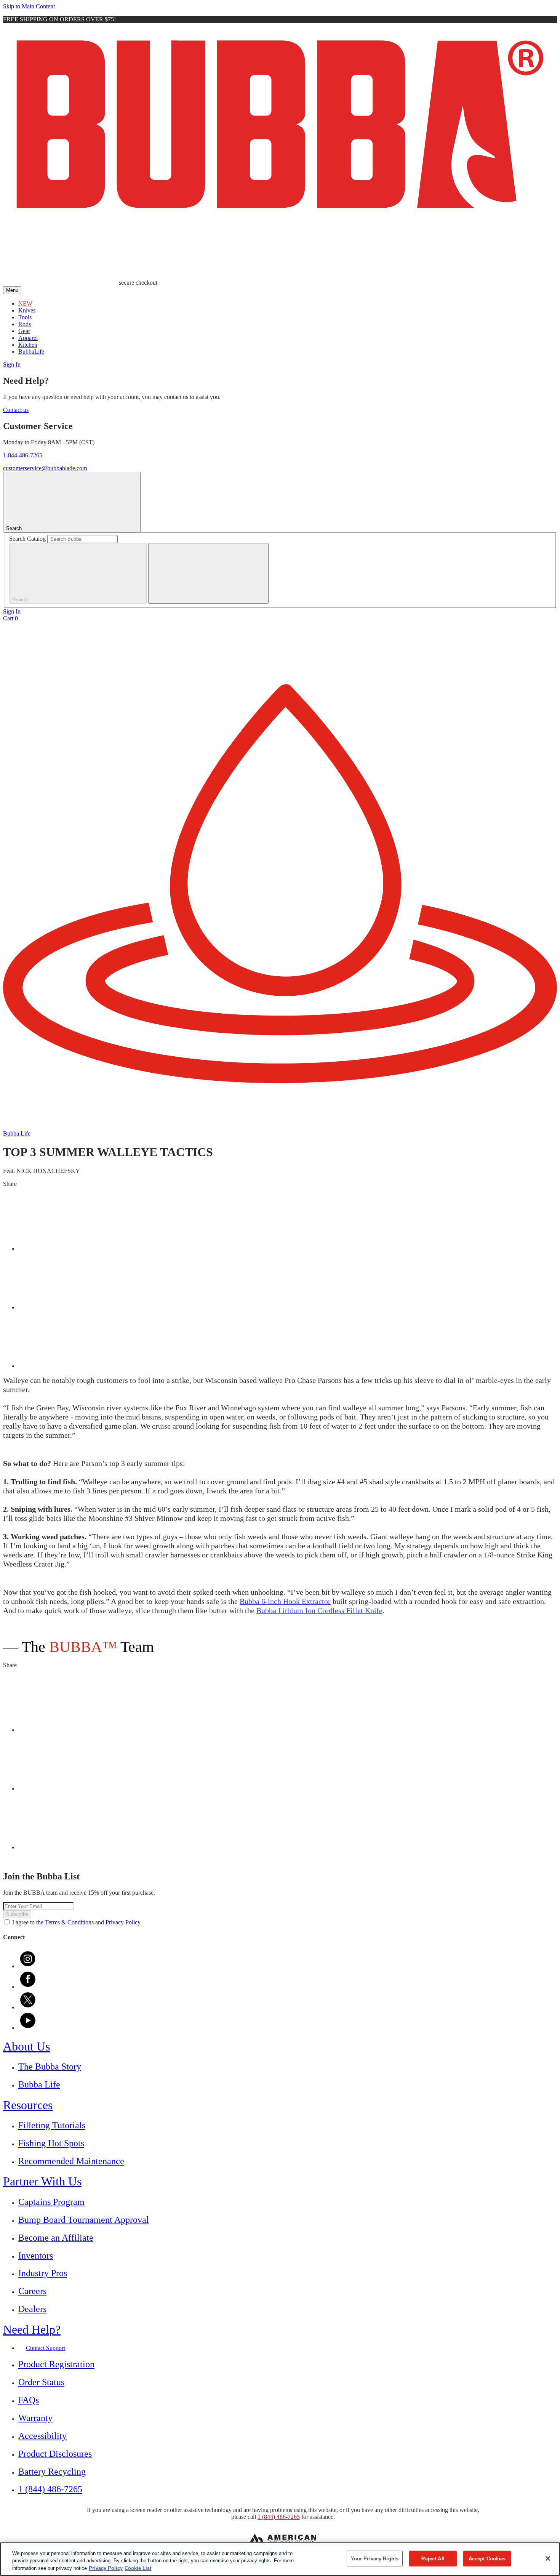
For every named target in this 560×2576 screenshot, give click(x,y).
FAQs (29, 2400)
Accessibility (42, 2436)
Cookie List (138, 2568)
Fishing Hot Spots (51, 2143)
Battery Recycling (52, 2472)
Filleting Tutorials (52, 2125)
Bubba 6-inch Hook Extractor (285, 1601)
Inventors (36, 2256)
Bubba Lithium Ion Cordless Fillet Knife (319, 1610)
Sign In (12, 364)
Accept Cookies (487, 2558)
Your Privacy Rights (375, 2558)
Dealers (32, 2309)
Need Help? (32, 2329)
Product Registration (56, 2364)
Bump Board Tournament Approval (84, 2220)
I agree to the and (76, 1922)
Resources (28, 2105)
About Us (26, 2046)
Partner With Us (42, 2181)
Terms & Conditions (69, 1922)
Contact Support (46, 2348)
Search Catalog (27, 539)
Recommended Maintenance (71, 2161)
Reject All (433, 2558)
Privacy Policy (123, 1922)
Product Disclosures (55, 2454)
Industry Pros (43, 2273)
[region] (280, 2559)
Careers (32, 2291)
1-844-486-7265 (23, 455)
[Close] (548, 2558)
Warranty (35, 2418)
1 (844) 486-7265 (50, 2489)
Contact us (16, 410)
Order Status (41, 2382)
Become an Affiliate (56, 2238)
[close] (208, 573)
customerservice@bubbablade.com (45, 468)
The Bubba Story (50, 2067)
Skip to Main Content (29, 6)
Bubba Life (39, 2084)
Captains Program (51, 2202)
